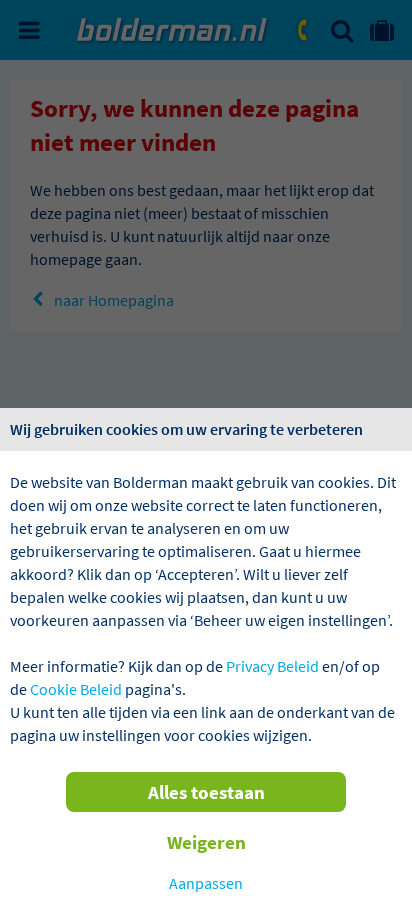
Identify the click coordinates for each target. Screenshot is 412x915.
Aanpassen (206, 883)
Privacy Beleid (272, 666)
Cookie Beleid (76, 689)
